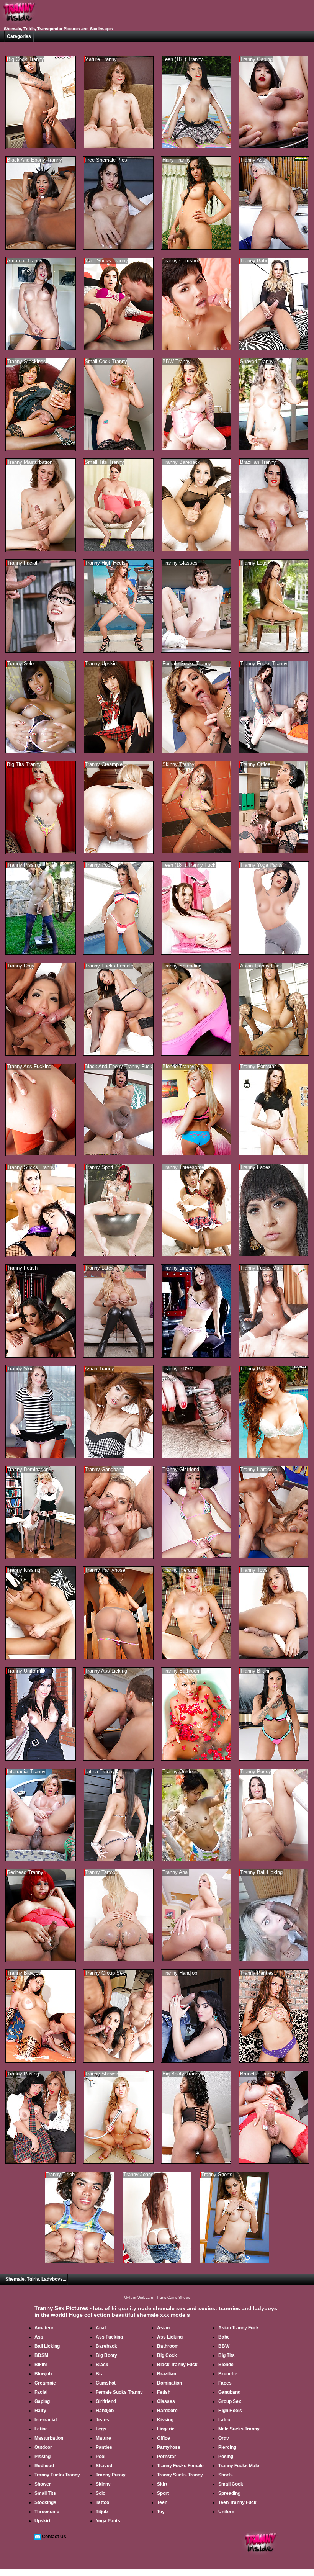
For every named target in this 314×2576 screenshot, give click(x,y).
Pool (101, 2457)
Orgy (224, 2438)
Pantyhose (169, 2447)
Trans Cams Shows (173, 2297)
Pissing (43, 2457)
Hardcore (167, 2411)
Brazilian (167, 2374)
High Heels (230, 2411)
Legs (101, 2429)
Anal (101, 2328)
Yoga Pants (108, 2521)
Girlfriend (106, 2401)
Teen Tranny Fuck (237, 2502)
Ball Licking (47, 2346)
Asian (163, 2328)
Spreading (229, 2493)
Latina (41, 2429)
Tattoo (102, 2502)
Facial (41, 2392)
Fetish (164, 2392)
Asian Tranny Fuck (239, 2328)
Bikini (41, 2365)
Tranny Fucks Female (180, 2466)
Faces (225, 2383)
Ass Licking (170, 2337)
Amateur (44, 2328)
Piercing (227, 2447)
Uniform (227, 2512)
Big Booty (106, 2355)
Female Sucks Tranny (119, 2392)
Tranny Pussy (111, 2475)
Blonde (226, 2365)
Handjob (105, 2411)
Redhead (44, 2466)
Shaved (104, 2466)
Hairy (40, 2411)
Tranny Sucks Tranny (180, 2475)
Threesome (47, 2512)
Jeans (102, 2420)
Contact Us (54, 2537)
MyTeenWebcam (138, 2297)
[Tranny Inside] (19, 24)
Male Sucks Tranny (239, 2429)
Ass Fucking (109, 2337)
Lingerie (166, 2429)
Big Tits (227, 2355)
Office (164, 2438)
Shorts (226, 2475)
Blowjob (43, 2374)
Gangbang (229, 2392)
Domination (169, 2383)
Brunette (228, 2374)
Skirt (162, 2484)
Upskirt (43, 2521)
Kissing (165, 2420)
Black (102, 2365)
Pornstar (167, 2457)
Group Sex (230, 2401)
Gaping (42, 2401)
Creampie (45, 2383)
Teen (162, 2502)
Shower (43, 2484)
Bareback (106, 2346)
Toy (161, 2512)
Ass (39, 2337)
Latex (224, 2420)
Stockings (45, 2502)
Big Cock (167, 2355)
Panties (104, 2447)
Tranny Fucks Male (239, 2466)
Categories (19, 36)
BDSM (41, 2355)
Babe (224, 2337)
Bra (100, 2374)
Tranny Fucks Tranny (57, 2475)
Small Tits (45, 2493)
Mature (103, 2438)
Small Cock (231, 2484)
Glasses (166, 2401)
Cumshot (106, 2383)
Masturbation (49, 2438)
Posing (226, 2457)
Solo (101, 2493)
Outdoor (43, 2447)
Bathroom (168, 2346)
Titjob (102, 2512)
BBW (224, 2346)
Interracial (46, 2420)
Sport (163, 2493)
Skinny (103, 2484)
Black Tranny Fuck (177, 2365)
